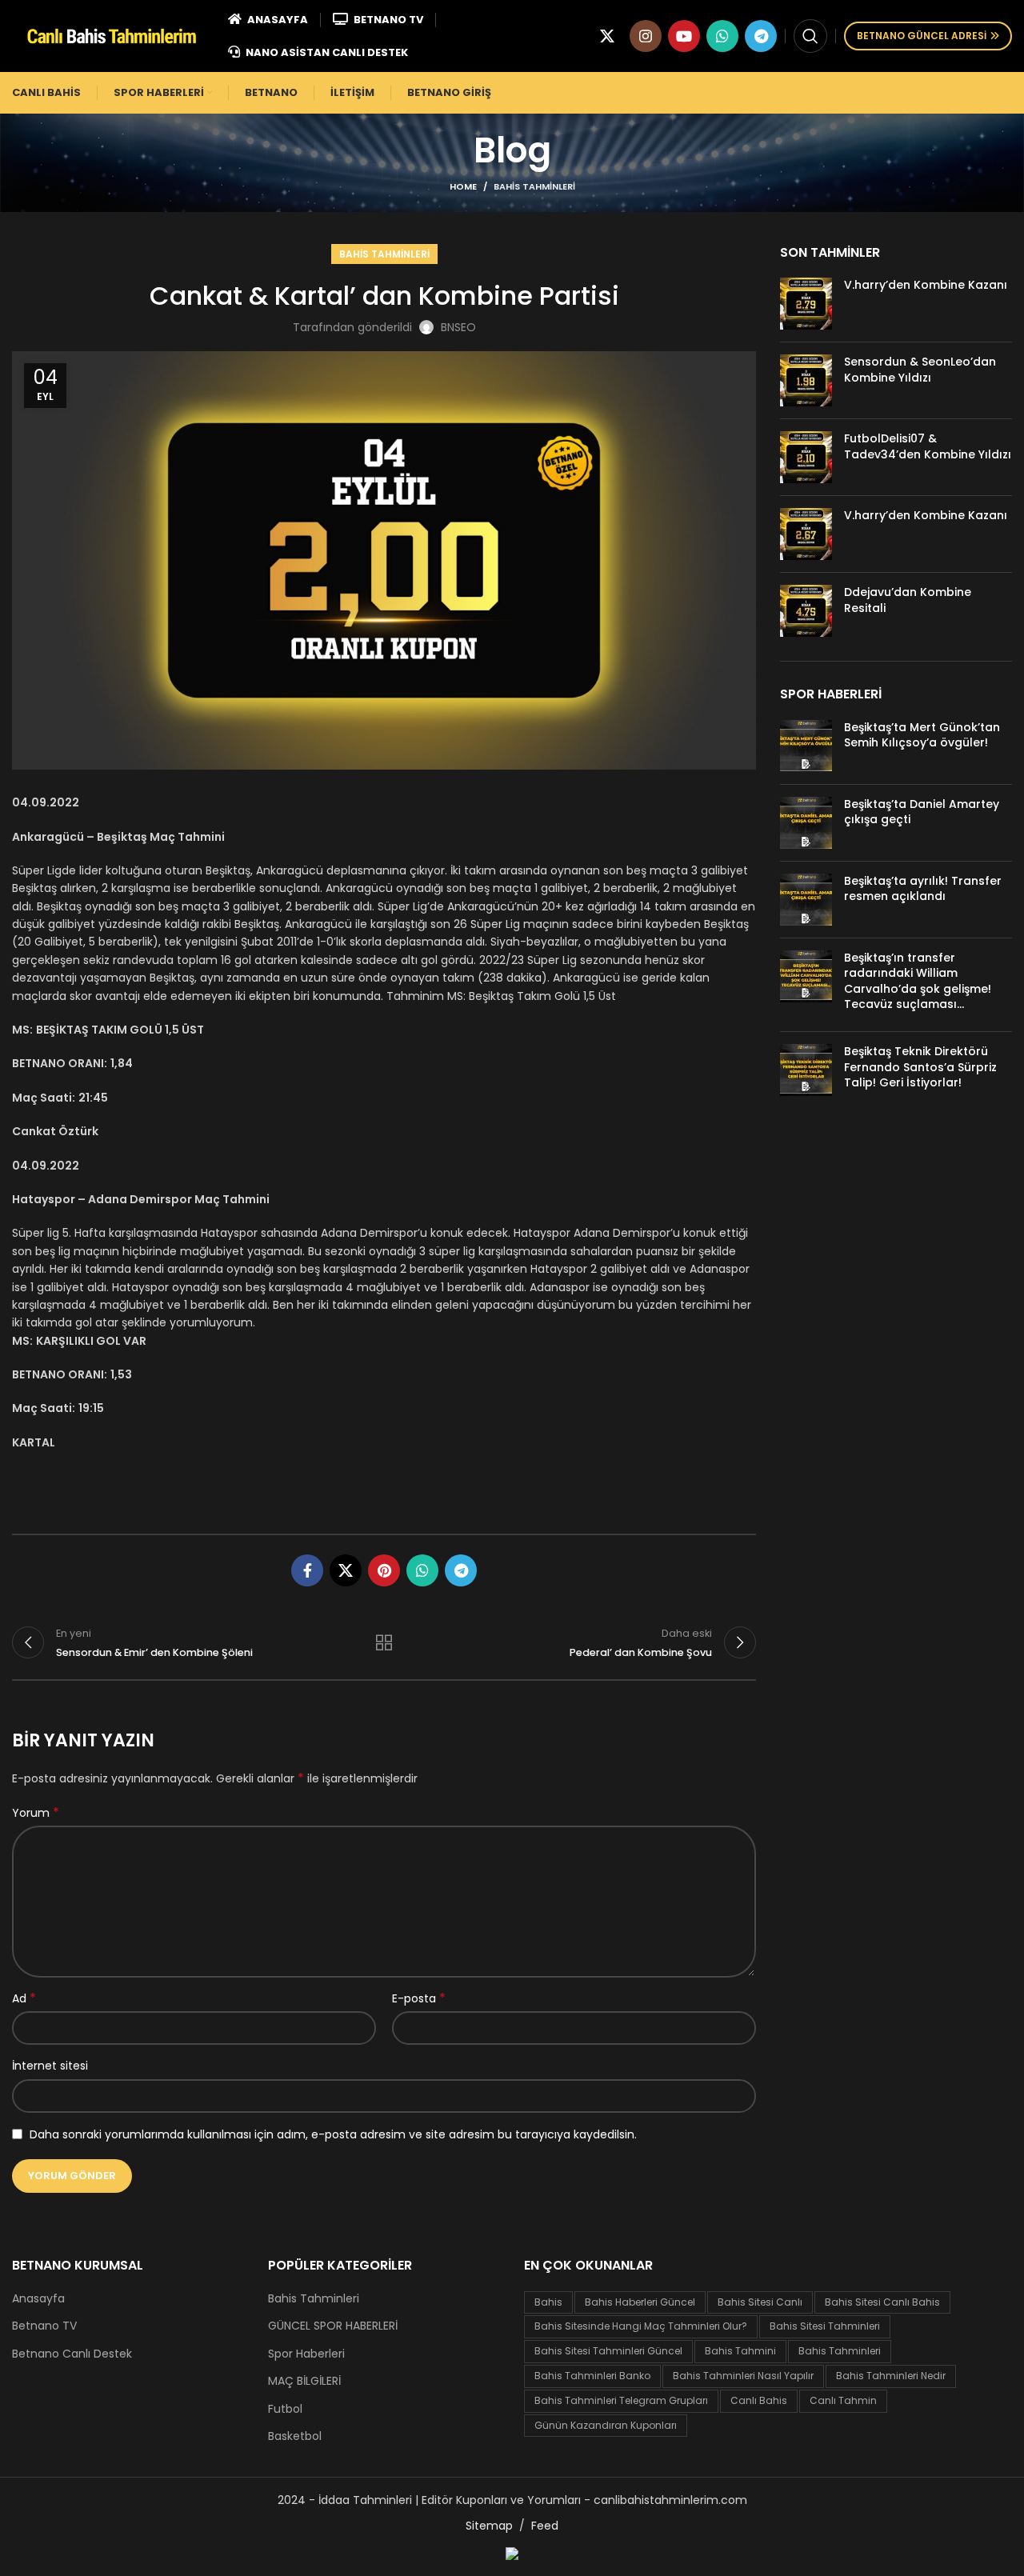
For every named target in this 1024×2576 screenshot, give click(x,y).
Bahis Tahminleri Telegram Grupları (621, 2400)
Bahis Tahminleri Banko (592, 2376)
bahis (548, 2302)
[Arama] (810, 36)
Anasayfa (38, 2299)
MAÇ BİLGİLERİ (304, 2381)
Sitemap (489, 2526)
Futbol (285, 2409)
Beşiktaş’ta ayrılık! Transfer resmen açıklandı (923, 889)
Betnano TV (44, 2326)
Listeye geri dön (384, 1642)
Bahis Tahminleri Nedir (891, 2376)
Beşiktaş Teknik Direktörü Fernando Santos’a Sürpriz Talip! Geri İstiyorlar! (920, 1067)
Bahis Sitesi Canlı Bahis (882, 2302)
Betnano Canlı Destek (72, 2354)
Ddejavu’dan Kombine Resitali (908, 600)
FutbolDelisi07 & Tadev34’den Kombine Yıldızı (928, 446)
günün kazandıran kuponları (606, 2425)
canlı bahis (759, 2400)
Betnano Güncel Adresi (922, 36)
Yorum (36, 1813)
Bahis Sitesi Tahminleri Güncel (608, 2351)
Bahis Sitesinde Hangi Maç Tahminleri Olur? (641, 2326)
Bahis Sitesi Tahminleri (825, 2326)
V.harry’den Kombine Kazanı (926, 285)
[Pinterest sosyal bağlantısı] (384, 1570)
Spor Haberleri (306, 2354)
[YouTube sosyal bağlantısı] (684, 36)
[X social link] (607, 36)
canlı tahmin (843, 2400)
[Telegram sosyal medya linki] (761, 36)
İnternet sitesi (50, 2066)
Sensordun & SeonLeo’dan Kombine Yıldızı (920, 370)
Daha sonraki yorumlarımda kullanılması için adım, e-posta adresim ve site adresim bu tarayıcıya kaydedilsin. (333, 2134)
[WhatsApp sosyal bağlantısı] (722, 36)
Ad (24, 1998)
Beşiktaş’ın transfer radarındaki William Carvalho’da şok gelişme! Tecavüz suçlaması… (918, 981)
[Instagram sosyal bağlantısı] (646, 36)
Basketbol (295, 2436)
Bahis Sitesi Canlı (760, 2302)
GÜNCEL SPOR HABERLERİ (333, 2326)
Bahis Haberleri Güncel (640, 2302)
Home (463, 186)
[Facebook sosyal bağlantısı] (307, 1570)
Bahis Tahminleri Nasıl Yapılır (743, 2376)
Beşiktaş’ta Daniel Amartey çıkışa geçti (922, 812)
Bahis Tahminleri (534, 186)
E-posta (419, 1998)
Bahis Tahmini (740, 2351)
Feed (545, 2526)
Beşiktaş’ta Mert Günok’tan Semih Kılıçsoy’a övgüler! (922, 735)
